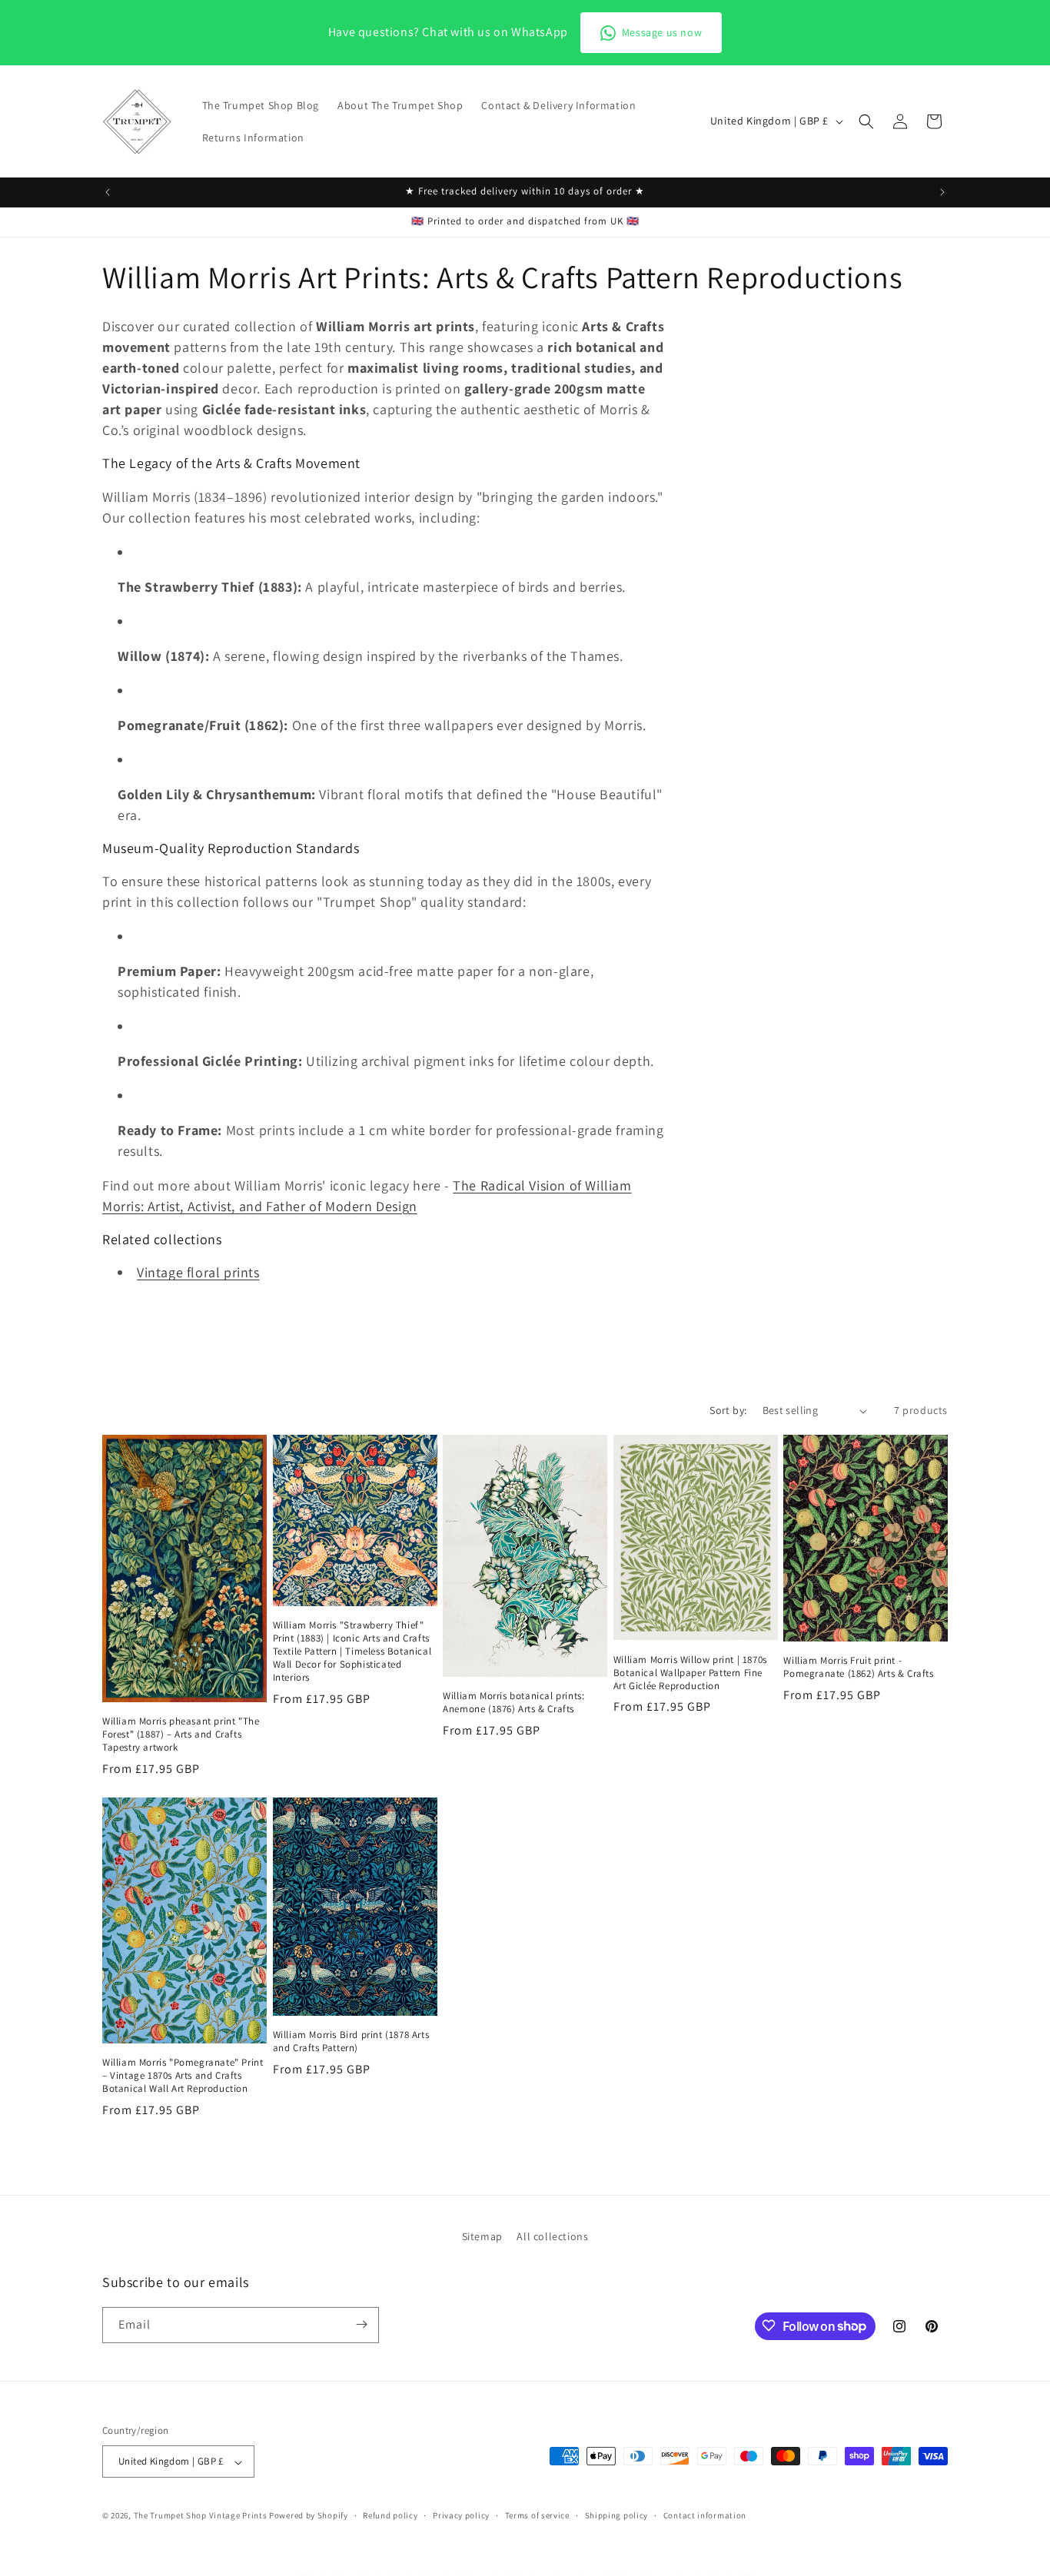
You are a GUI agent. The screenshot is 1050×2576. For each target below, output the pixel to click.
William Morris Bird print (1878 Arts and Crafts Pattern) (351, 2042)
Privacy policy (461, 2515)
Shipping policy (617, 2515)
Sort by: (728, 1410)
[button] (866, 121)
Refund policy (390, 2515)
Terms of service (537, 2515)
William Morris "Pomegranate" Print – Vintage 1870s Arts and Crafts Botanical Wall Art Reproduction (183, 2076)
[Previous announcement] (108, 192)
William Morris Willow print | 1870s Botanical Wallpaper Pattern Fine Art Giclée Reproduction (690, 1673)
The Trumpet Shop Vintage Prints (201, 2516)
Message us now (662, 32)
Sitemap (482, 2236)
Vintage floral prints (198, 1272)
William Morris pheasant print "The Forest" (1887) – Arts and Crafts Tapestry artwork (181, 1734)
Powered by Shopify (309, 2516)
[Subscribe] (361, 2324)
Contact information (705, 2515)
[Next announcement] (942, 192)
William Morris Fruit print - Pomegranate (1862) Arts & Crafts (858, 1667)
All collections (552, 2236)
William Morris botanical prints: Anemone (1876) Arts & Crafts (513, 1703)
